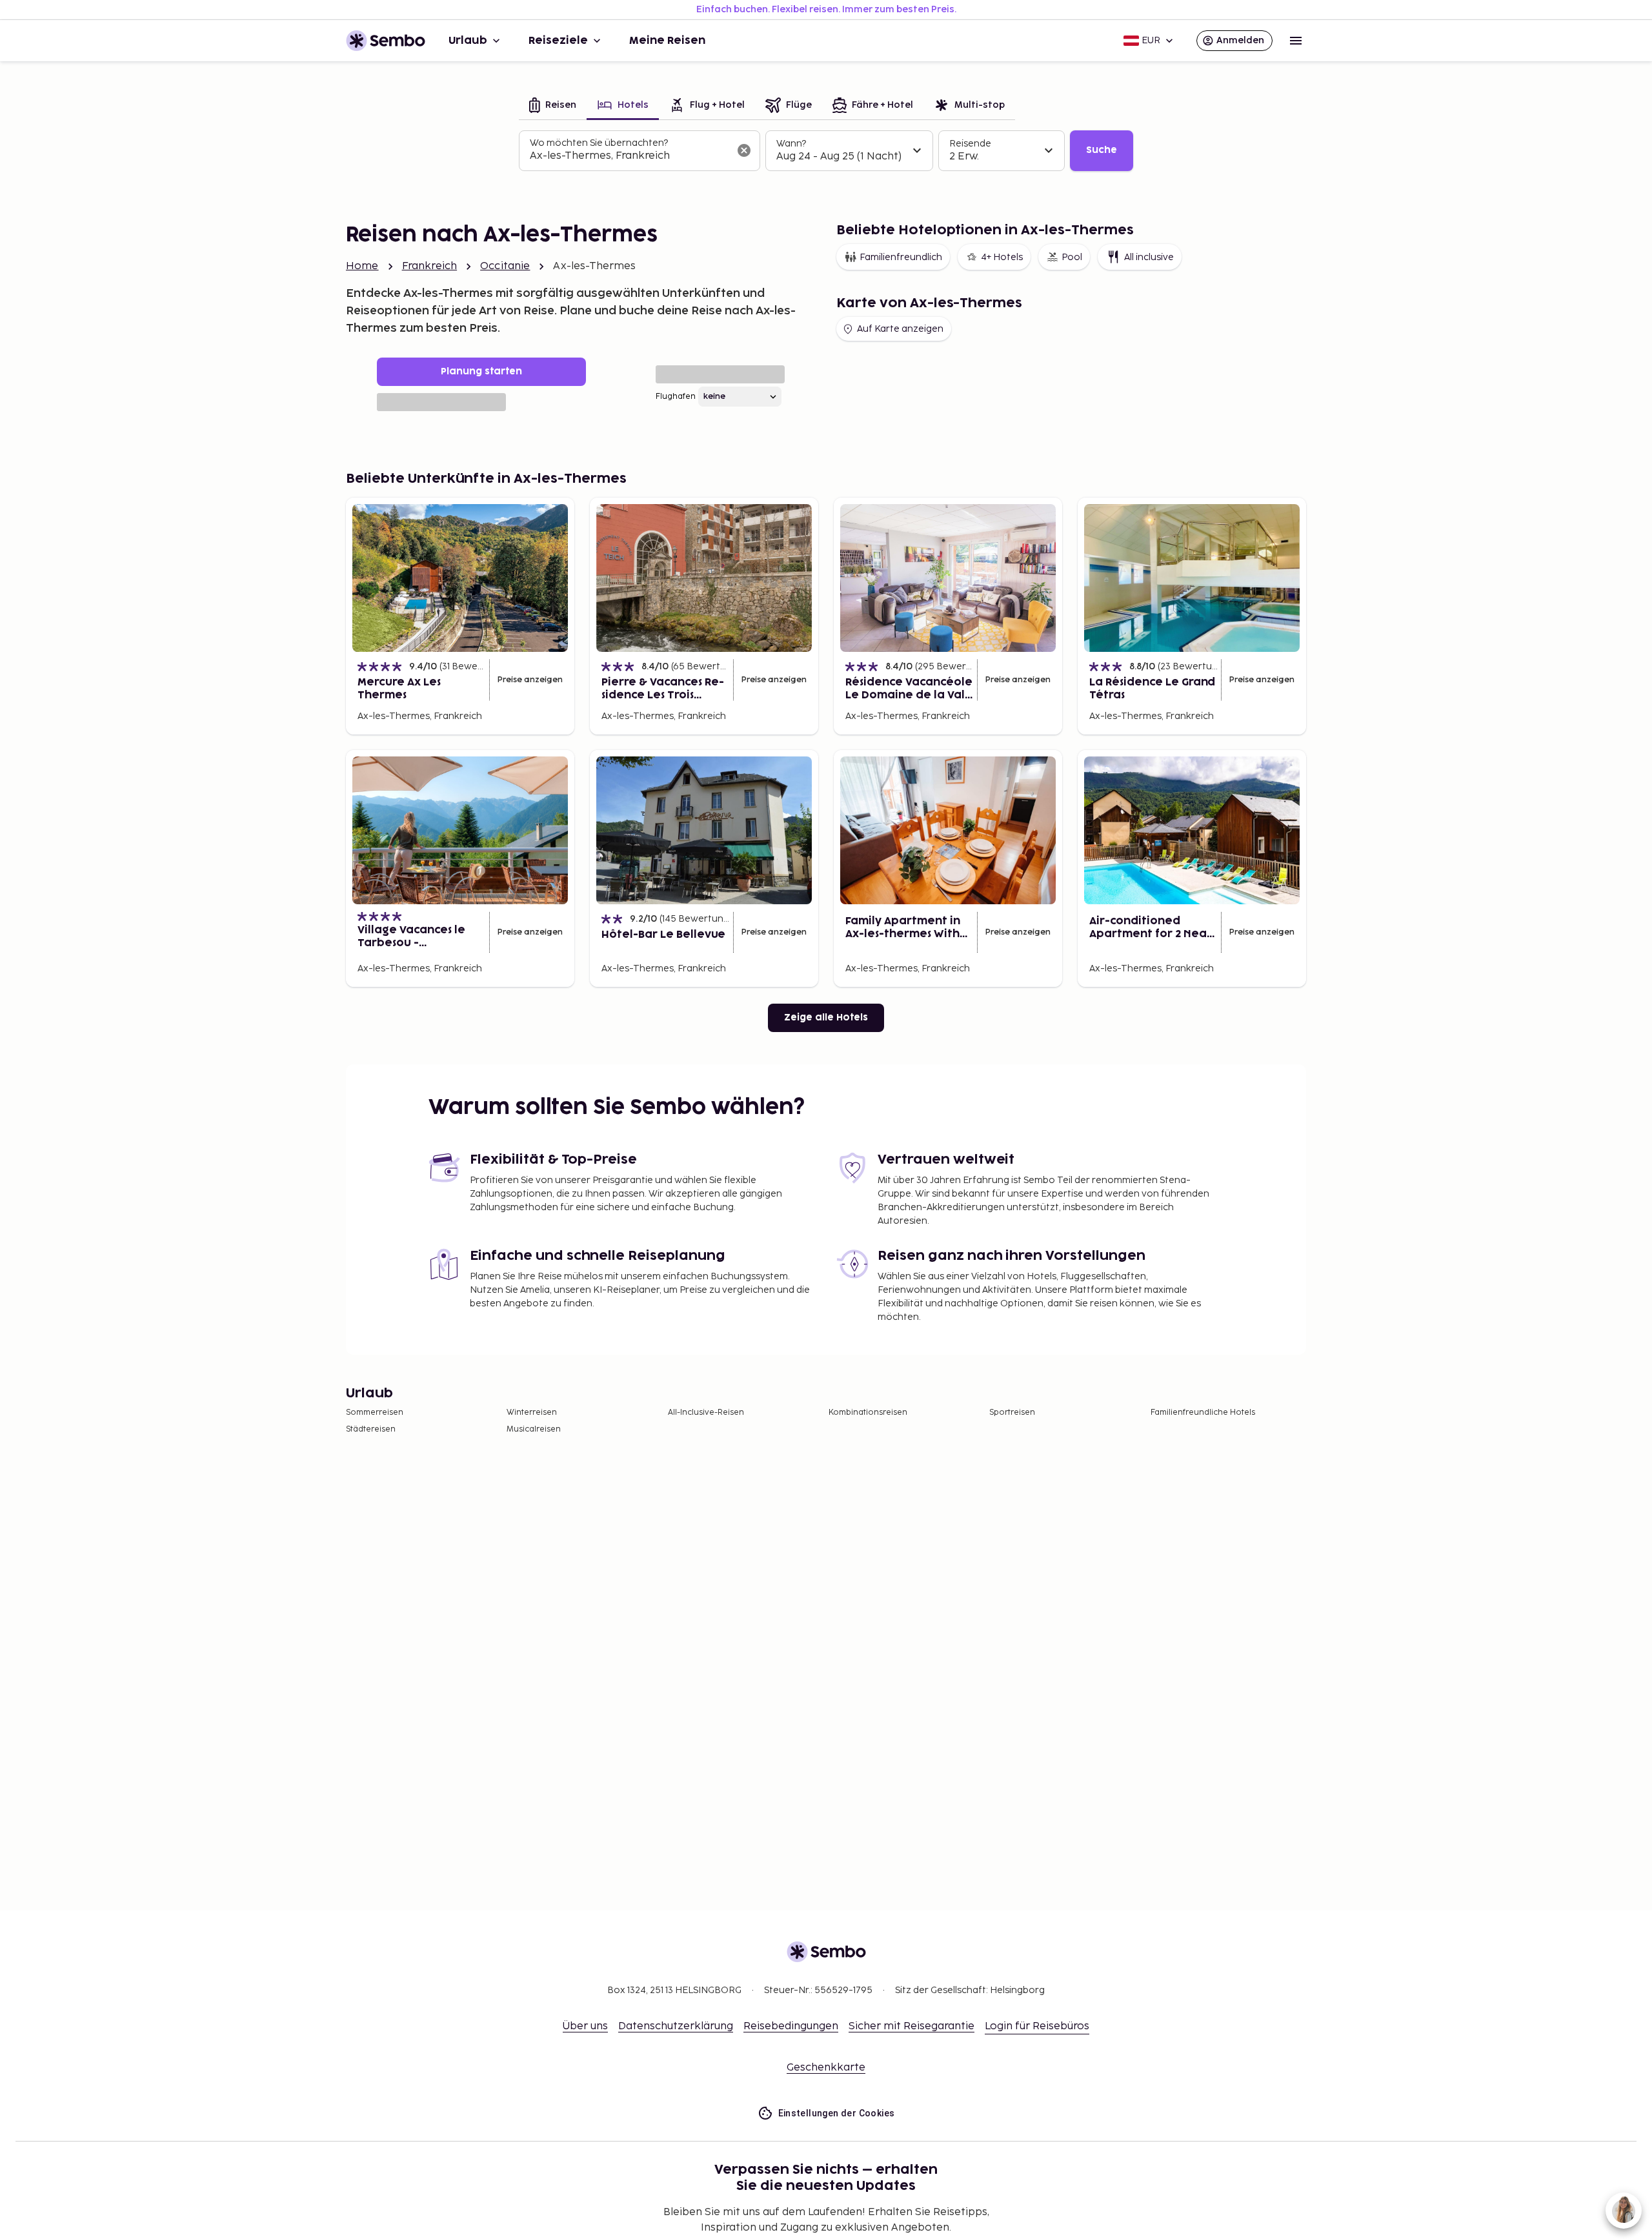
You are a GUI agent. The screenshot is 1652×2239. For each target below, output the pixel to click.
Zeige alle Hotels (826, 1018)
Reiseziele (558, 41)
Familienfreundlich (901, 257)
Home (362, 266)
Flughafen (676, 397)
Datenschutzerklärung (676, 2026)
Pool (1072, 257)
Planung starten (481, 371)
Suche (1102, 150)
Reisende (970, 144)
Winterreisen (532, 1413)
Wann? (791, 144)
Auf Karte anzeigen (900, 329)
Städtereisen (371, 1429)
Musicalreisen (534, 1429)
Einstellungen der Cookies (837, 2113)
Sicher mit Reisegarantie (912, 2026)
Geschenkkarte (826, 2068)
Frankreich (430, 266)
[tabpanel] (826, 151)
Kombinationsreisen (868, 1413)
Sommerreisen (375, 1413)
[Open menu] (1296, 41)
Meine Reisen (667, 41)
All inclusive (1149, 257)
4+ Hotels (1002, 257)
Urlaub (468, 41)
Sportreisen (1012, 1413)
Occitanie (505, 266)
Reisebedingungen (791, 2026)
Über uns (585, 2026)
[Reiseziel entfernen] (744, 150)
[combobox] (629, 156)
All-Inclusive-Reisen (706, 1413)
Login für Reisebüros (1037, 2026)
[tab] (553, 106)
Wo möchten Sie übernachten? (599, 143)
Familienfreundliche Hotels (1203, 1413)
